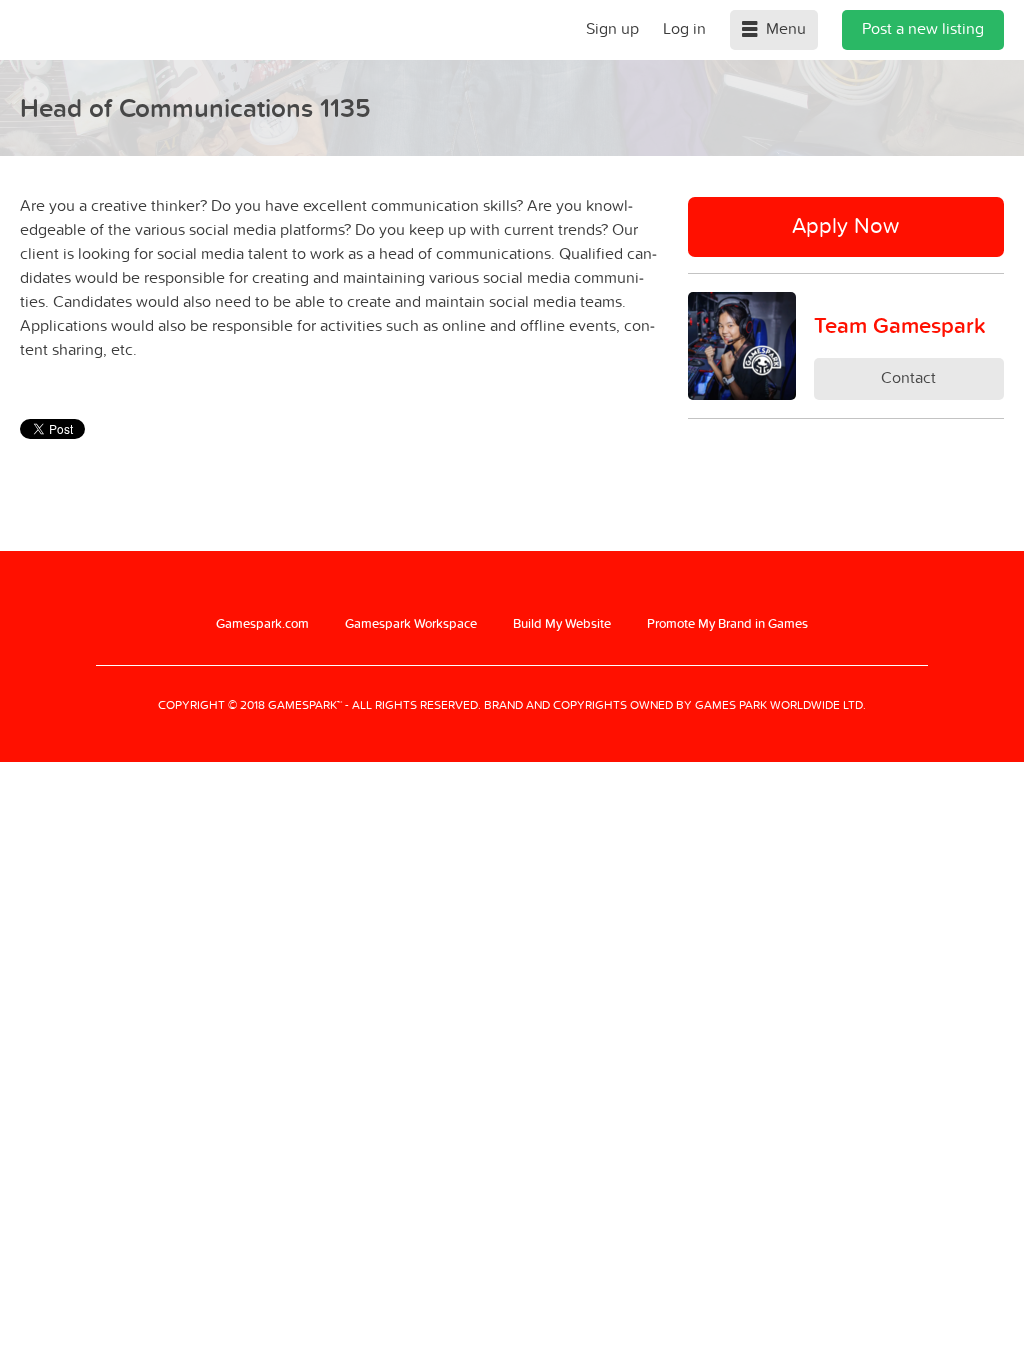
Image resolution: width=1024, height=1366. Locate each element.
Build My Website (562, 623)
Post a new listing (923, 28)
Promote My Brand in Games (727, 623)
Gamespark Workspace (411, 623)
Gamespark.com (262, 623)
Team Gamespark (900, 325)
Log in (684, 28)
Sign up (612, 28)
